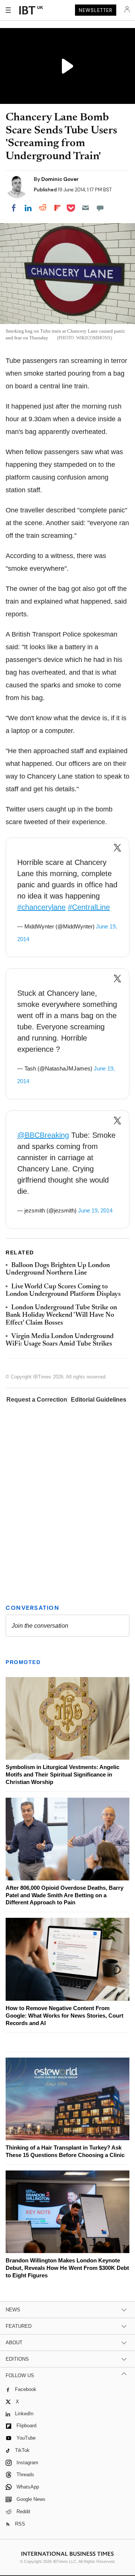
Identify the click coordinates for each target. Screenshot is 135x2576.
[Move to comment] (100, 208)
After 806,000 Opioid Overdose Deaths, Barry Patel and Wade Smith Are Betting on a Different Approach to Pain (64, 1895)
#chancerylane (41, 907)
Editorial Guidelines (99, 1400)
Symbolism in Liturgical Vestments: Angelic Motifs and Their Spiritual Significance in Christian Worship (62, 1774)
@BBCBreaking (43, 1135)
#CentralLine (89, 907)
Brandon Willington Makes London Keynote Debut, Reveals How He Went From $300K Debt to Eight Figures (67, 2268)
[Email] (85, 208)
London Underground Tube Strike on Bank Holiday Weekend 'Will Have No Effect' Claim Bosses (61, 1315)
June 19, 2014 (95, 1210)
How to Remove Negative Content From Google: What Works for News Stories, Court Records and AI (64, 2016)
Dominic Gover (60, 179)
